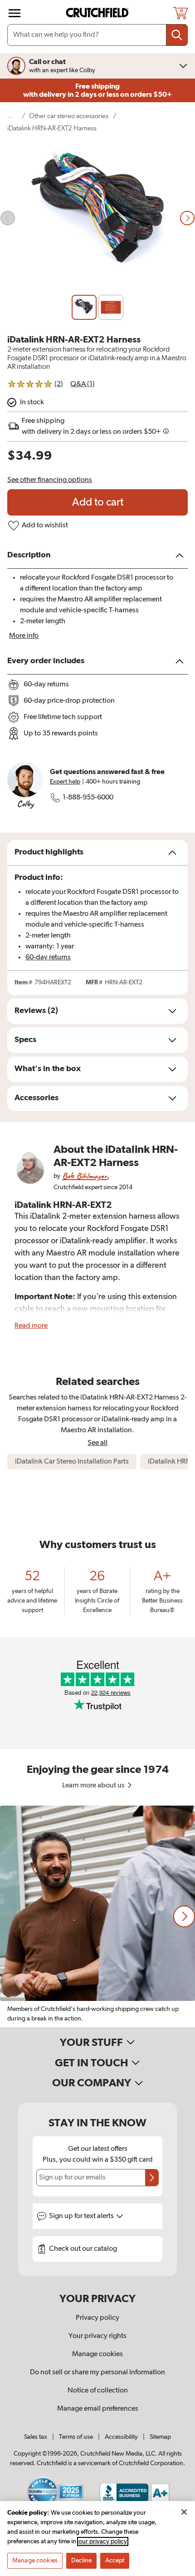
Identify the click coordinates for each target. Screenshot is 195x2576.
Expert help (65, 782)
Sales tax (36, 2437)
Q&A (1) (83, 384)
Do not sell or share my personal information (97, 2373)
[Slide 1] (84, 307)
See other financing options (50, 480)
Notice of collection (98, 2391)
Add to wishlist (45, 526)
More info (24, 636)
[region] (97, 1916)
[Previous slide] (8, 218)
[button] (184, 1916)
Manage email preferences (98, 2409)
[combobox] (97, 35)
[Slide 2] (111, 307)
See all (97, 1443)
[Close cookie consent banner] (184, 2512)
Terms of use (76, 2437)
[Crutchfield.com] (98, 13)
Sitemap (160, 2437)
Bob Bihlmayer (85, 1176)
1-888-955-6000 (88, 798)
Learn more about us (94, 1786)
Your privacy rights (97, 2336)
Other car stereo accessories (69, 116)
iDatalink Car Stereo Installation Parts (72, 1462)
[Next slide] (187, 218)
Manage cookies (97, 2354)
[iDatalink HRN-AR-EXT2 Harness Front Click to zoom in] (97, 218)
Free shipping (97, 90)
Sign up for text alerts (82, 2216)
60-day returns (48, 958)
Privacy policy (97, 2318)
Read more (31, 1326)
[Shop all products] (15, 13)
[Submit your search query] (177, 35)
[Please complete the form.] (152, 2178)
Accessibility (121, 2437)
